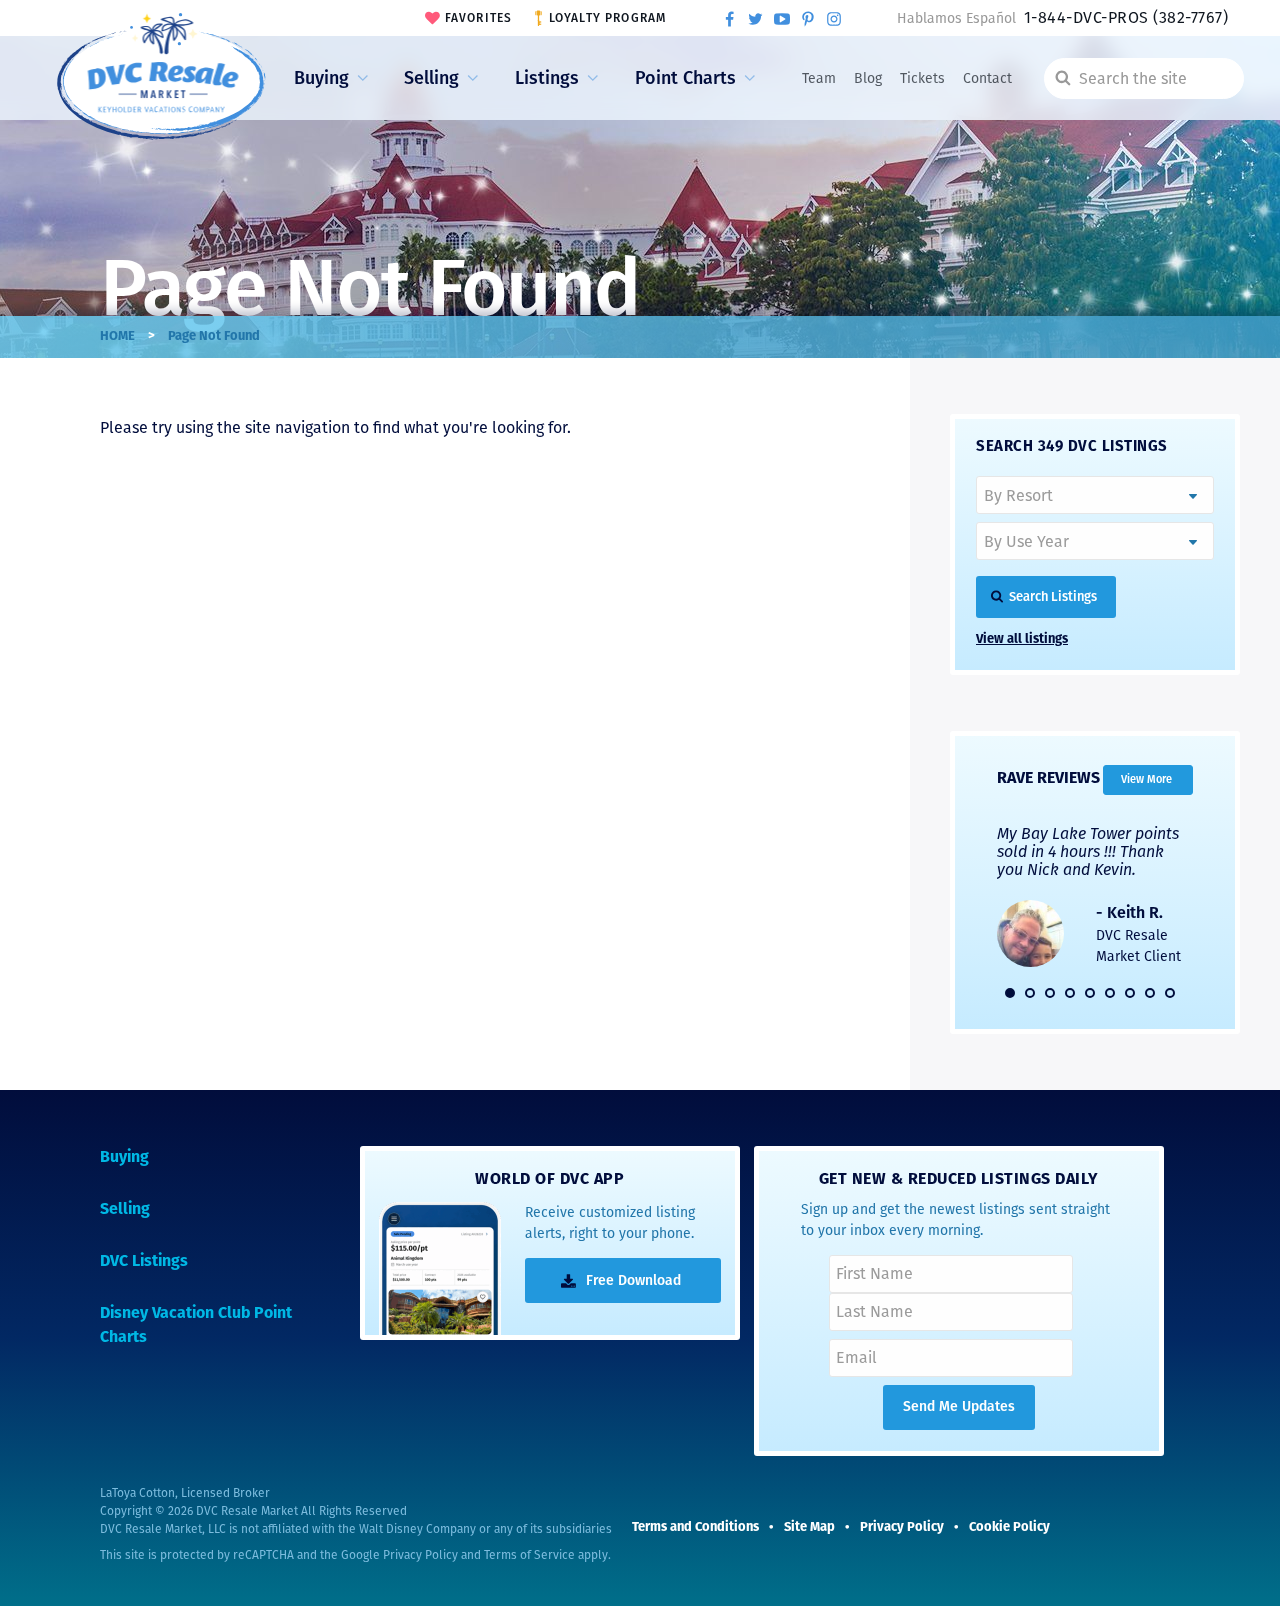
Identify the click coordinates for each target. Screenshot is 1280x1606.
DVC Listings (144, 1262)
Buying (321, 78)
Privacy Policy (420, 1555)
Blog (868, 78)
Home (117, 336)
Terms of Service (529, 1555)
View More (1146, 779)
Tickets (922, 78)
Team (819, 78)
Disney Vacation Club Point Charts (196, 1326)
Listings (547, 78)
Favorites (479, 18)
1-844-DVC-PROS (1126, 17)
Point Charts (685, 78)
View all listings (1022, 639)
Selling (431, 78)
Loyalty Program (608, 18)
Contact (987, 78)
